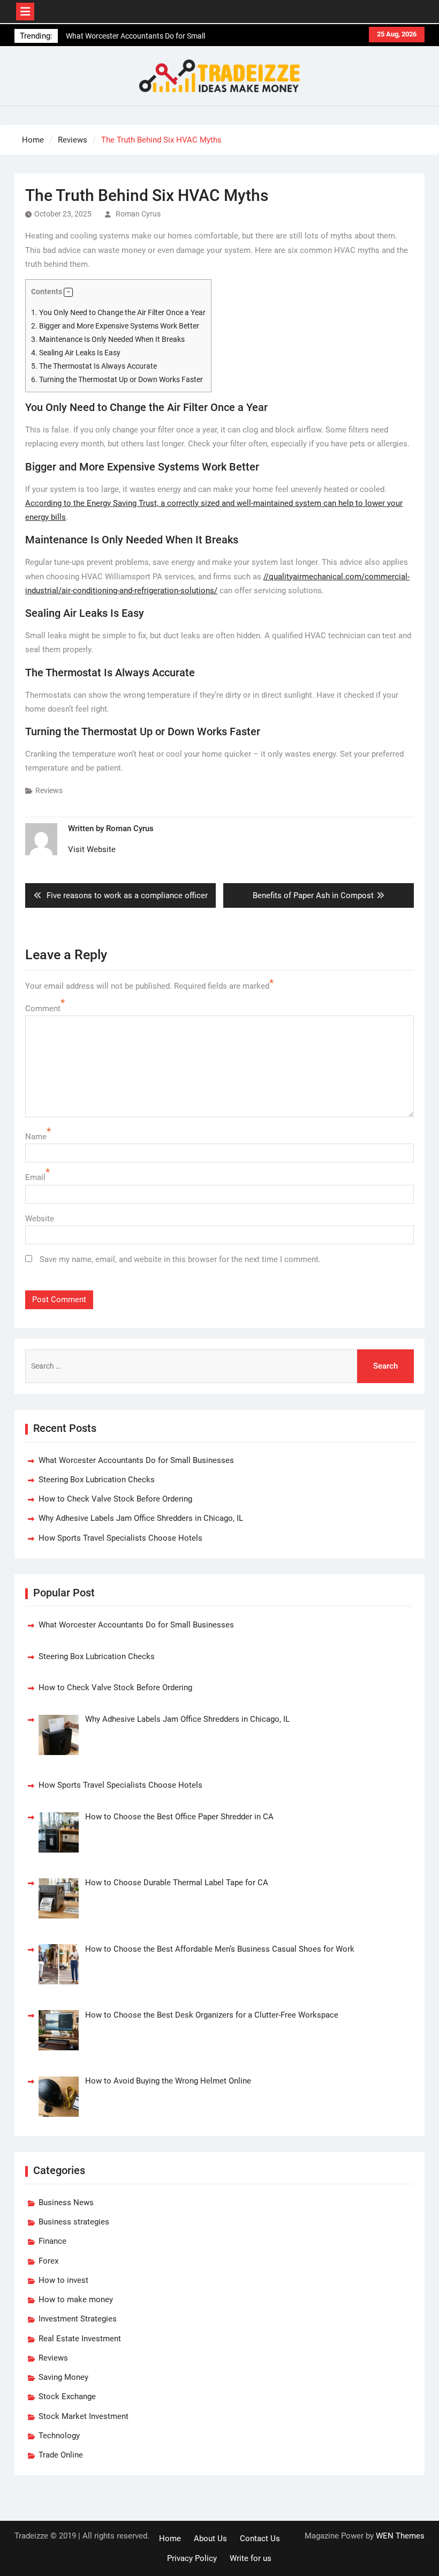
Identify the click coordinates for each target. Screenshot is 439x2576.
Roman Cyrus (138, 214)
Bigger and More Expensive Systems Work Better (115, 326)
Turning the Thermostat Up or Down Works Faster (117, 379)
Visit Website (92, 849)
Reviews (49, 790)
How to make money (76, 2299)
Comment (43, 1009)
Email (35, 1177)
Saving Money (63, 2377)
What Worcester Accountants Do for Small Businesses (136, 1460)
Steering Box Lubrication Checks (97, 1480)
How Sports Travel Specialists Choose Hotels (120, 1538)
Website (40, 1219)
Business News (66, 2202)
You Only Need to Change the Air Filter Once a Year (118, 312)
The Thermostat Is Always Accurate (94, 366)
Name (36, 1137)
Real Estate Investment (80, 2339)
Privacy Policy (192, 2558)
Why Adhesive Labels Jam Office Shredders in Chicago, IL (141, 1518)
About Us (210, 2538)
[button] (68, 292)
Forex (48, 2261)
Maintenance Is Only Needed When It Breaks (108, 339)
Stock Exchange (67, 2396)
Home (170, 2538)
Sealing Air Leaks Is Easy (76, 353)
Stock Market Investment (84, 2416)
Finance (52, 2241)
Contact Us (260, 2538)
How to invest (63, 2280)
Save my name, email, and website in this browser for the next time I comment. (180, 1259)
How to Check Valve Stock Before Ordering (115, 1499)
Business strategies (74, 2222)
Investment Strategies (78, 2319)
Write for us (251, 2558)
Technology (59, 2436)
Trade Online (61, 2455)
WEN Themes (400, 2536)
